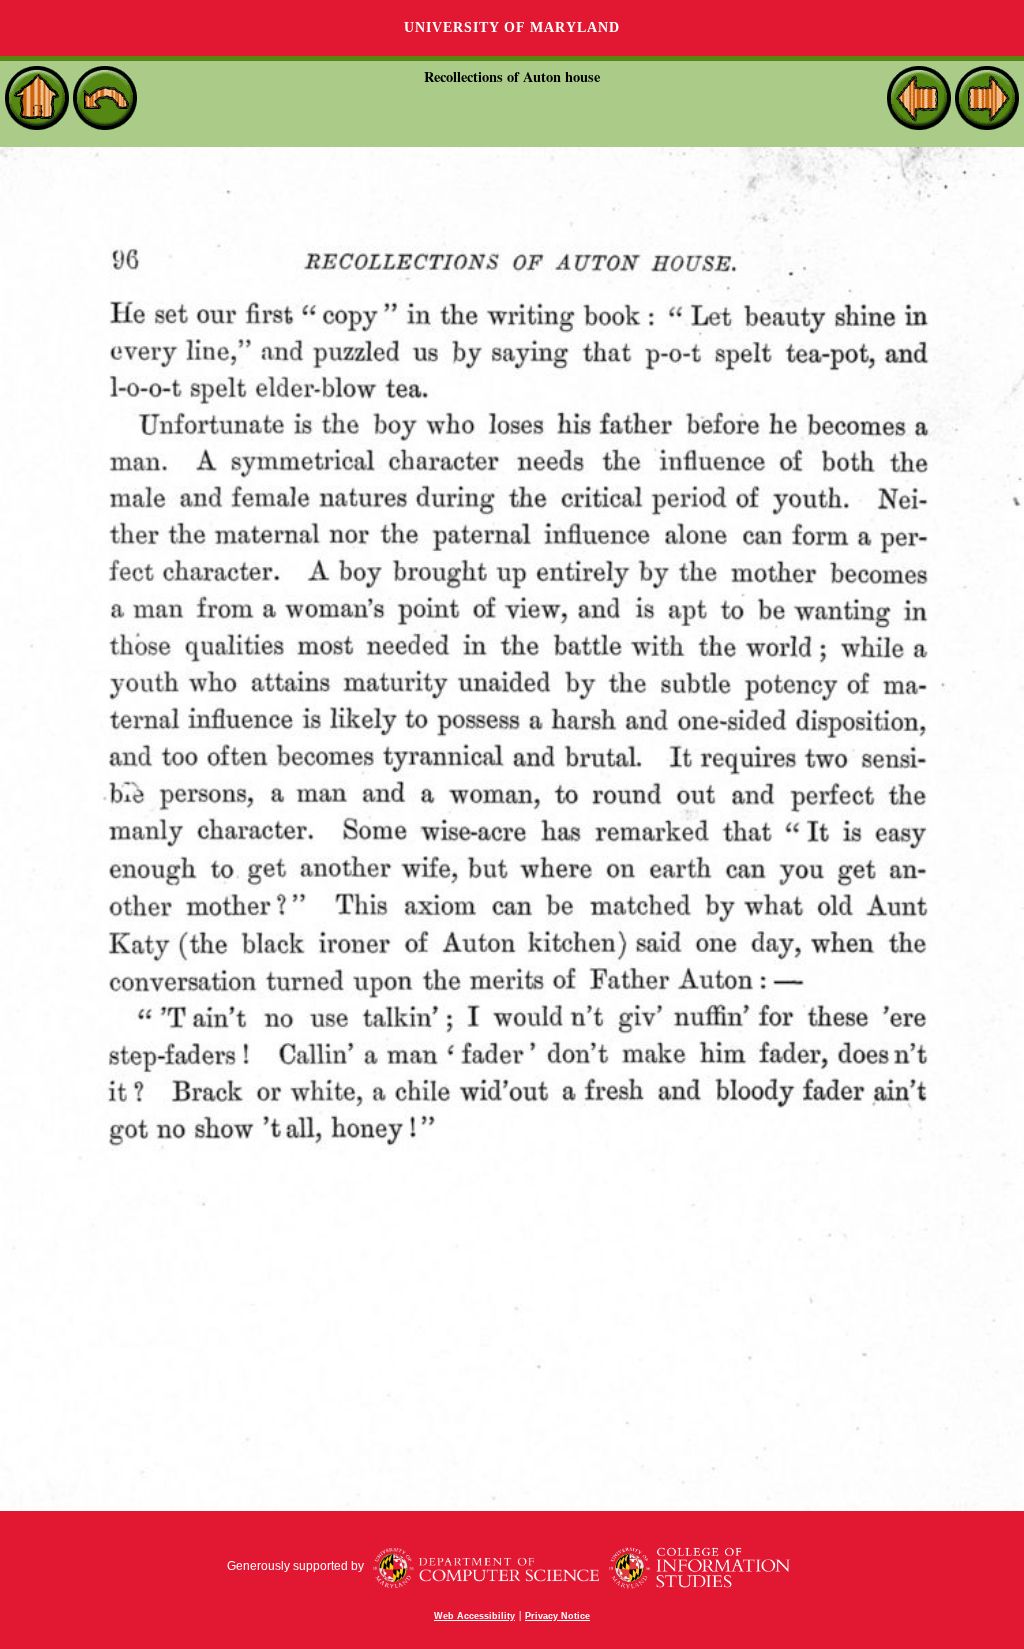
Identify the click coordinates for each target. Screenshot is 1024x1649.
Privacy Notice (557, 1616)
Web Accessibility (474, 1616)
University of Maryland (512, 27)
